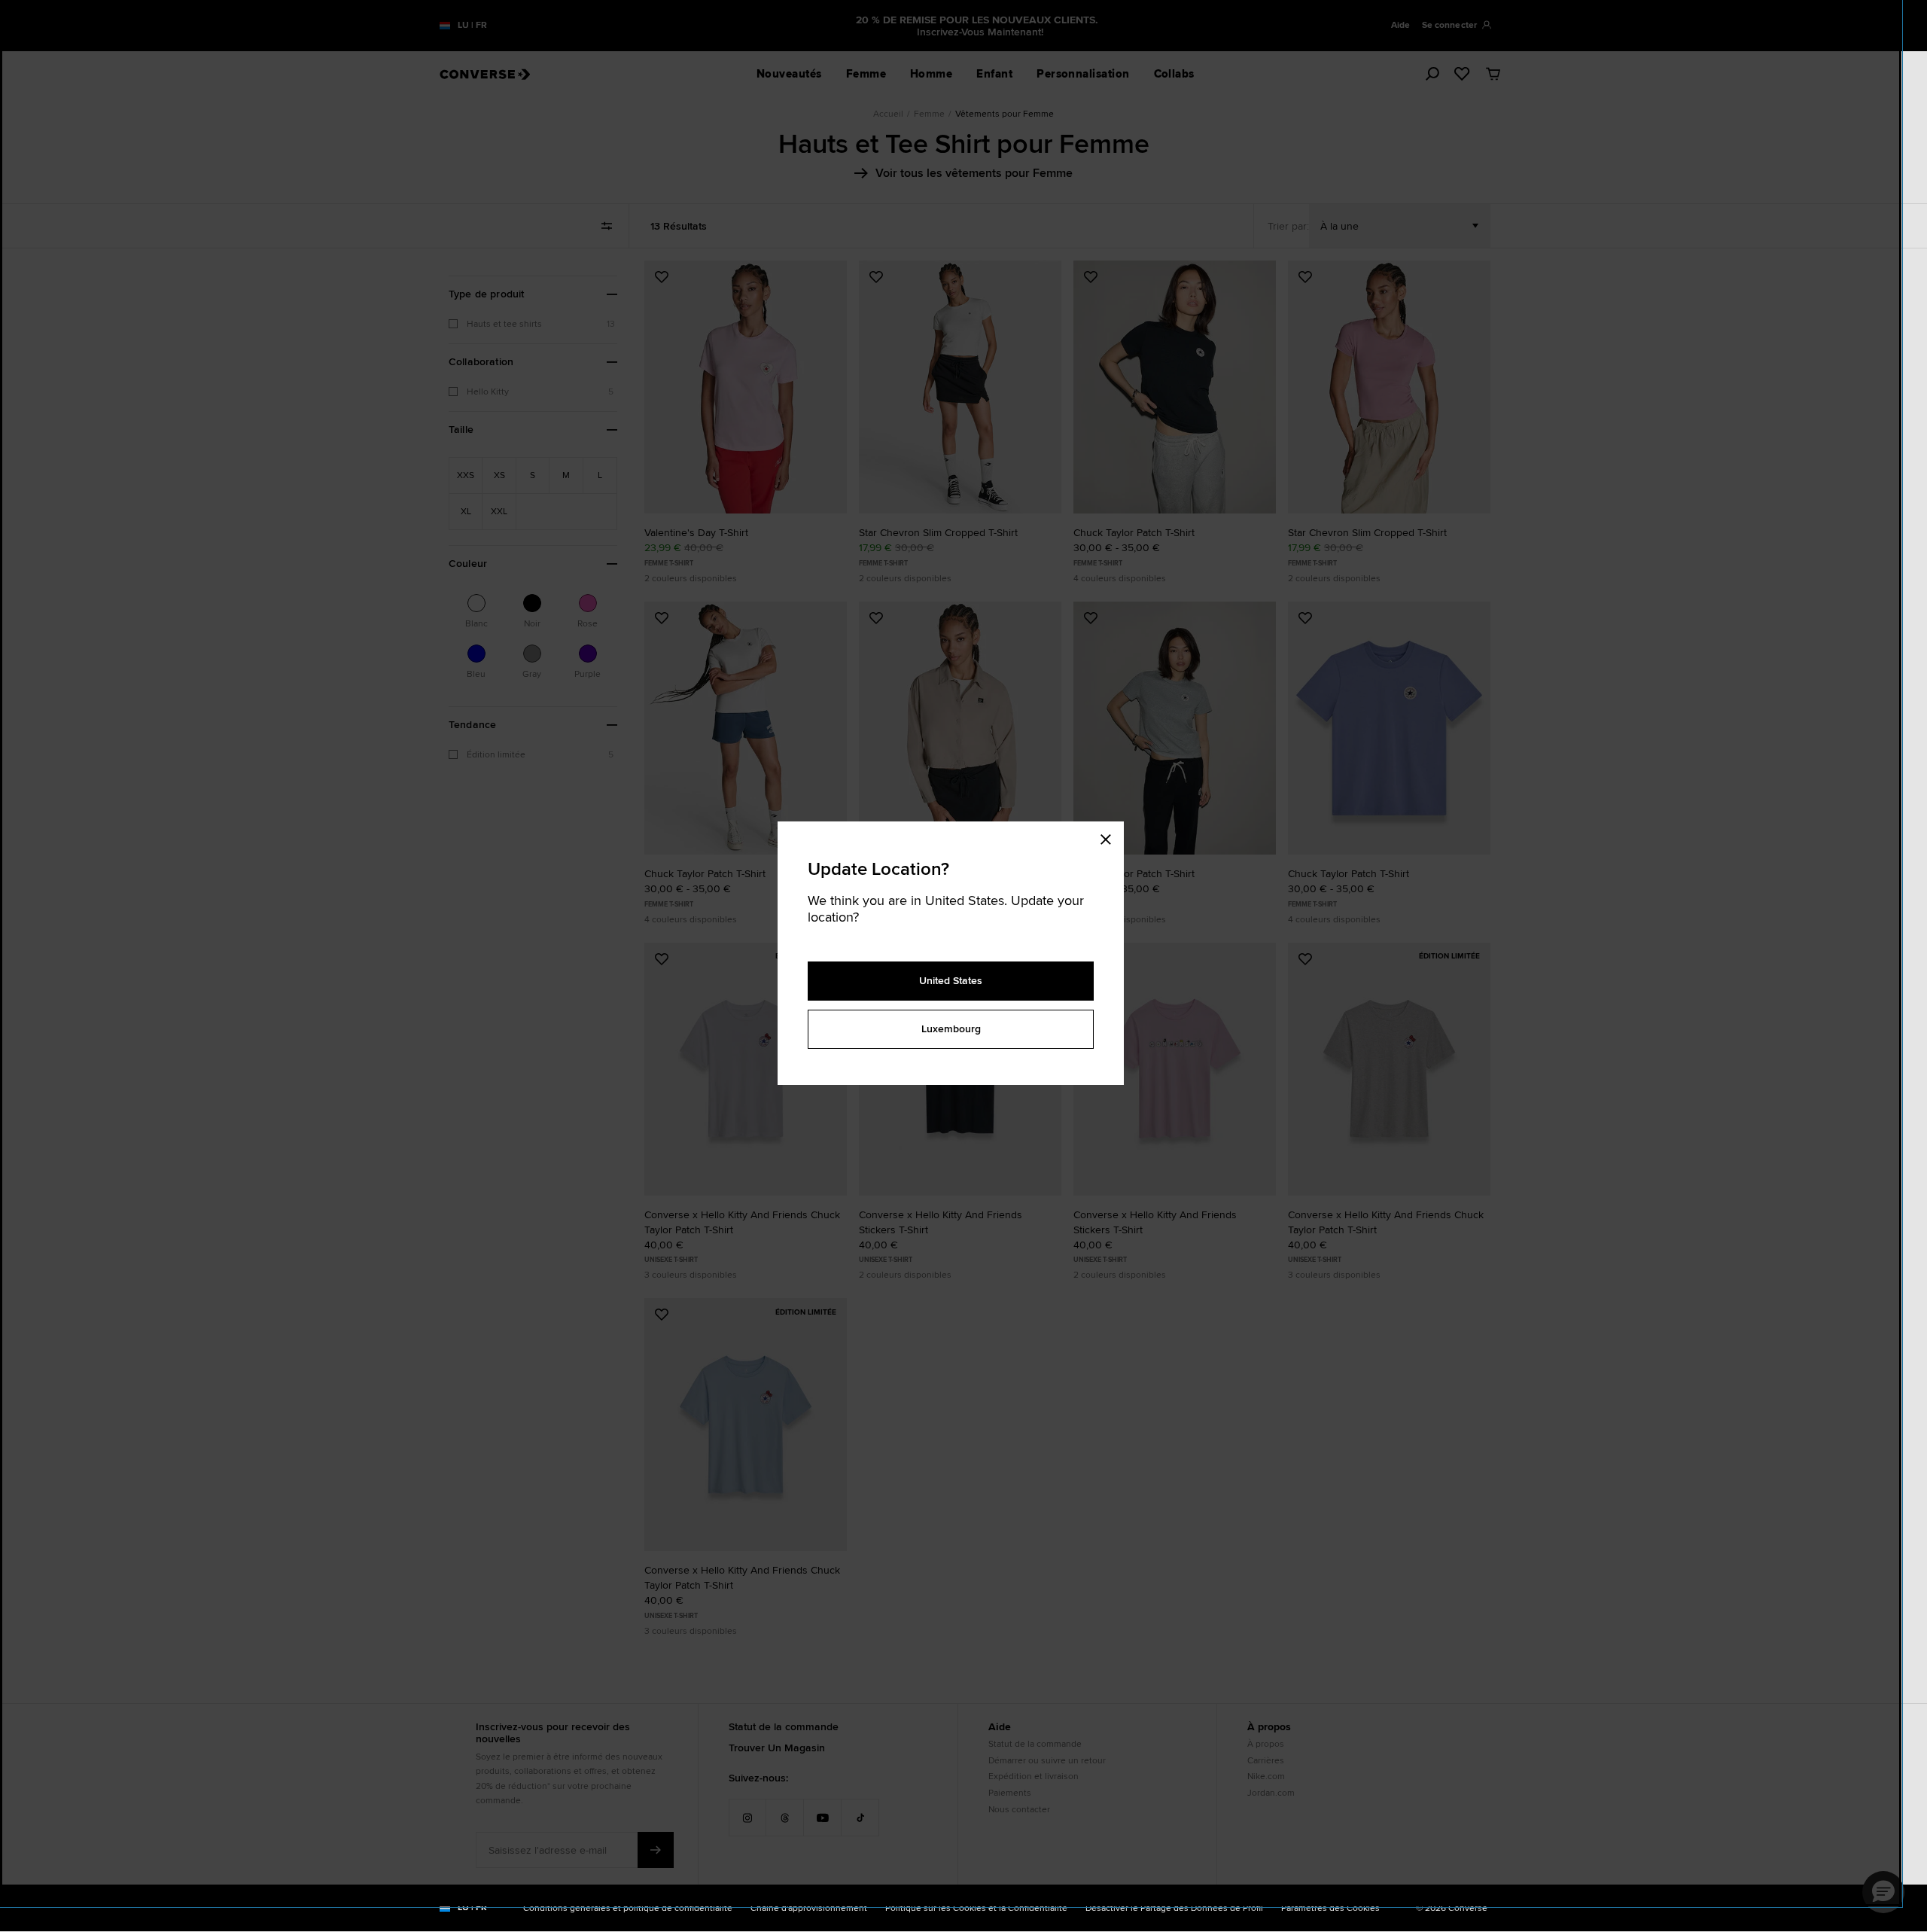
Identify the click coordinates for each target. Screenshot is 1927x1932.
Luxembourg (951, 1028)
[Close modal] (1110, 836)
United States (951, 980)
